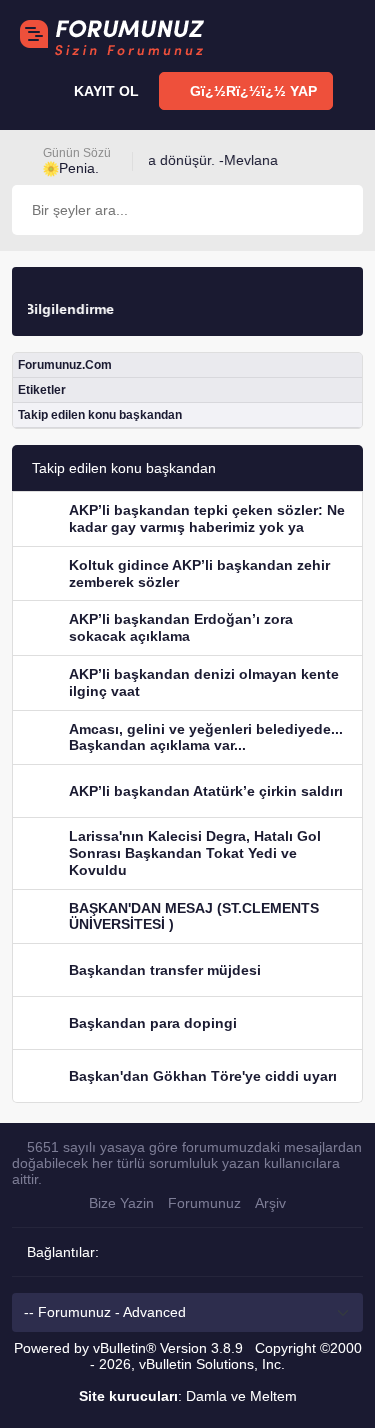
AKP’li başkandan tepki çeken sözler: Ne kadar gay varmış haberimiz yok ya (207, 518)
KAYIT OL (104, 91)
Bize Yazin (121, 1203)
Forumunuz (204, 1203)
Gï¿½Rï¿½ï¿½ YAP (251, 91)
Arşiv (270, 1203)
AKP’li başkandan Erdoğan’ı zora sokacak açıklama (181, 627)
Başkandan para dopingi (153, 1023)
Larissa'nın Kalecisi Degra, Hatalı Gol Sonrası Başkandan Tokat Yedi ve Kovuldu (195, 853)
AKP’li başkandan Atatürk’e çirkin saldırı (206, 791)
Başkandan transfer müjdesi (165, 970)
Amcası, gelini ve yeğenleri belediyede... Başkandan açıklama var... (206, 737)
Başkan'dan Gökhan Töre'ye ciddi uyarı (203, 1076)
